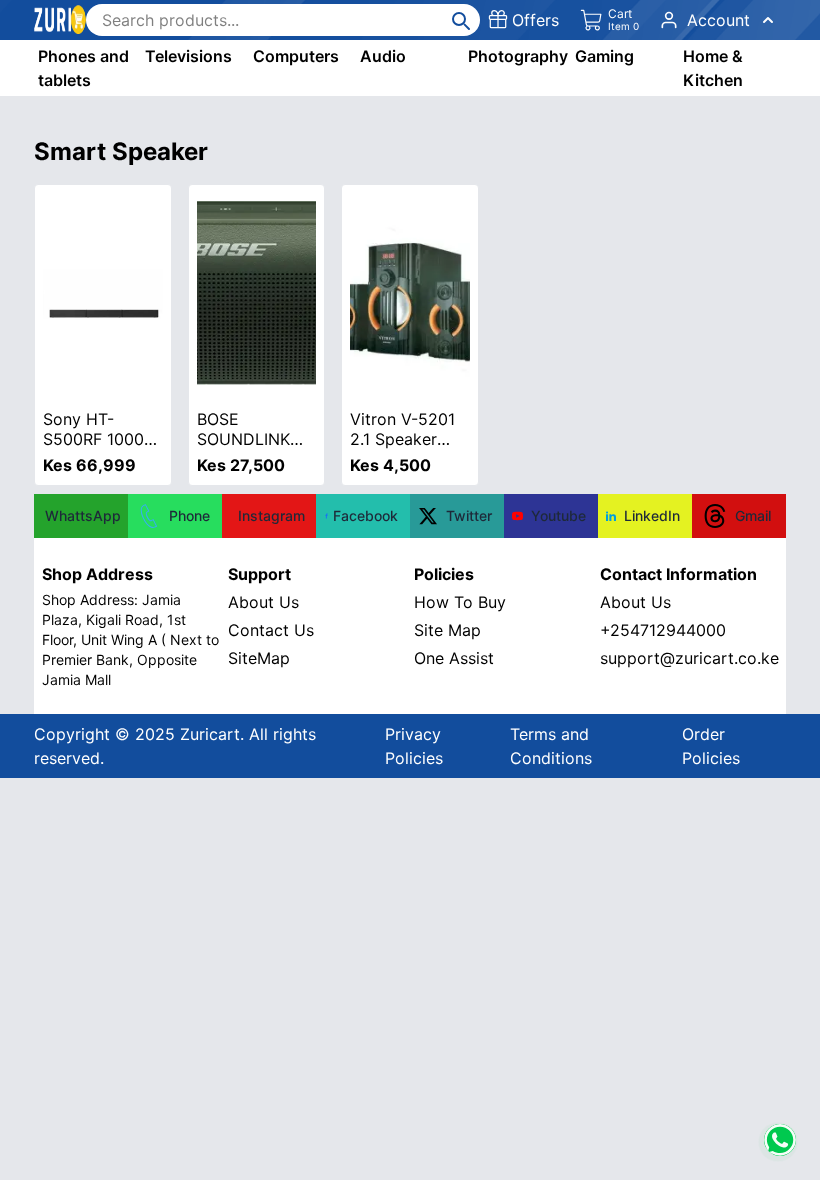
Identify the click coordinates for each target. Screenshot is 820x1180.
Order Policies (711, 746)
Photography (518, 56)
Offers (535, 20)
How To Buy (460, 602)
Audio (383, 56)
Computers (296, 56)
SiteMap (259, 658)
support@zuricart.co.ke (689, 658)
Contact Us (271, 630)
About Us (263, 602)
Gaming (604, 56)
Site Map (447, 630)
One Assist (454, 658)
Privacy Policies (414, 746)
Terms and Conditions (551, 746)
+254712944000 (663, 630)
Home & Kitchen (713, 68)
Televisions (188, 56)
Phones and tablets (83, 68)
